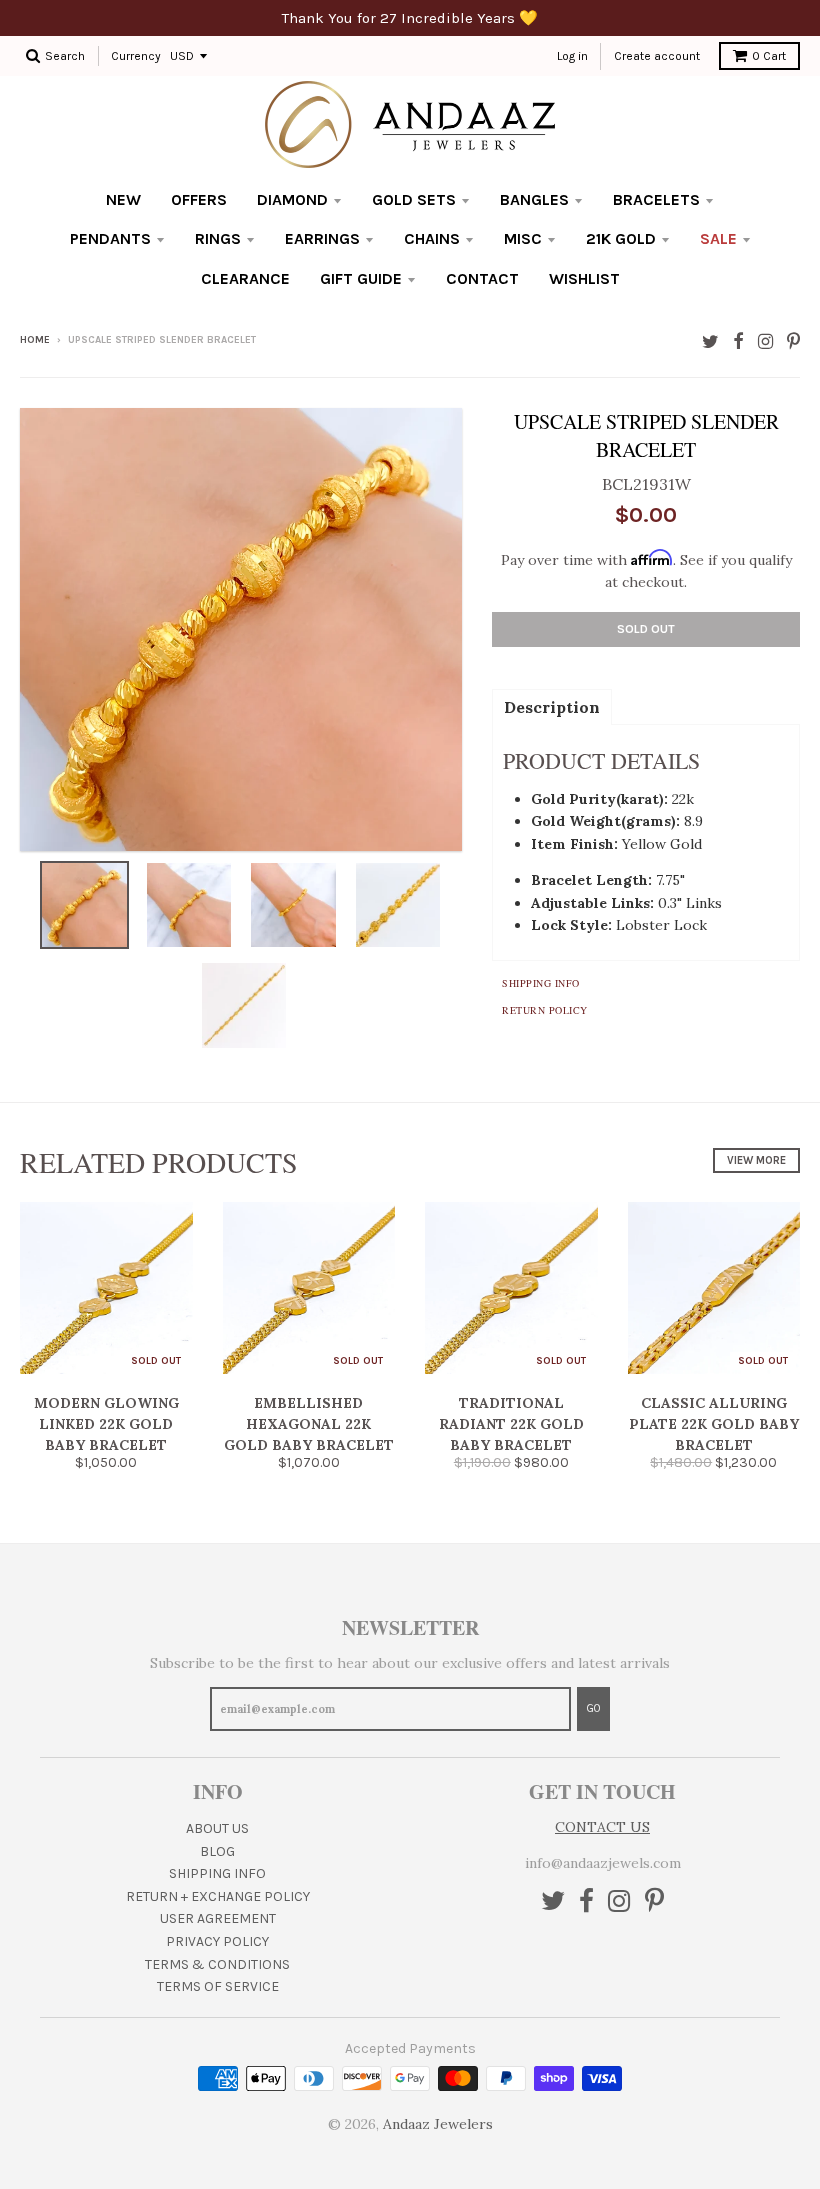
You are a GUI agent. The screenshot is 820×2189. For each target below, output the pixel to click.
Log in (572, 56)
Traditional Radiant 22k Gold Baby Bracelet (511, 1424)
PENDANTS (110, 238)
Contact (482, 278)
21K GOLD (621, 238)
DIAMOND (292, 199)
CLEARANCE (245, 278)
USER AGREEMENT (218, 1918)
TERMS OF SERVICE (218, 1986)
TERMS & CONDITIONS (217, 1964)
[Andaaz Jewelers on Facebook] (738, 341)
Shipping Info (541, 983)
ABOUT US (217, 1828)
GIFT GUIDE (361, 278)
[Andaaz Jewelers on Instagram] (765, 341)
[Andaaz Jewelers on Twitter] (710, 341)
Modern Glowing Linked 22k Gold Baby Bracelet (106, 1424)
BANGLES (534, 199)
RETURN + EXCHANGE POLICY (218, 1896)
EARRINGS (322, 238)
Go (593, 1708)
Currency (136, 56)
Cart (769, 56)
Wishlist (584, 278)
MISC (523, 238)
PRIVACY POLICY (217, 1941)
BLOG (217, 1851)
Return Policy (545, 1010)
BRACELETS (656, 199)
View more (756, 1160)
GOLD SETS (414, 199)
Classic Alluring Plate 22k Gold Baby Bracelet (714, 1424)
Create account (657, 56)
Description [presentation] (552, 707)
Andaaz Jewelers (438, 2124)
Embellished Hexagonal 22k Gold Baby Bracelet (309, 1424)
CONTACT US (602, 1827)
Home (35, 340)
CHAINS (432, 238)
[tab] (552, 706)
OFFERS (199, 199)
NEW (123, 199)
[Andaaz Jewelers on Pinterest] (793, 341)
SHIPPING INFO (217, 1873)
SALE (718, 238)
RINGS (218, 238)
